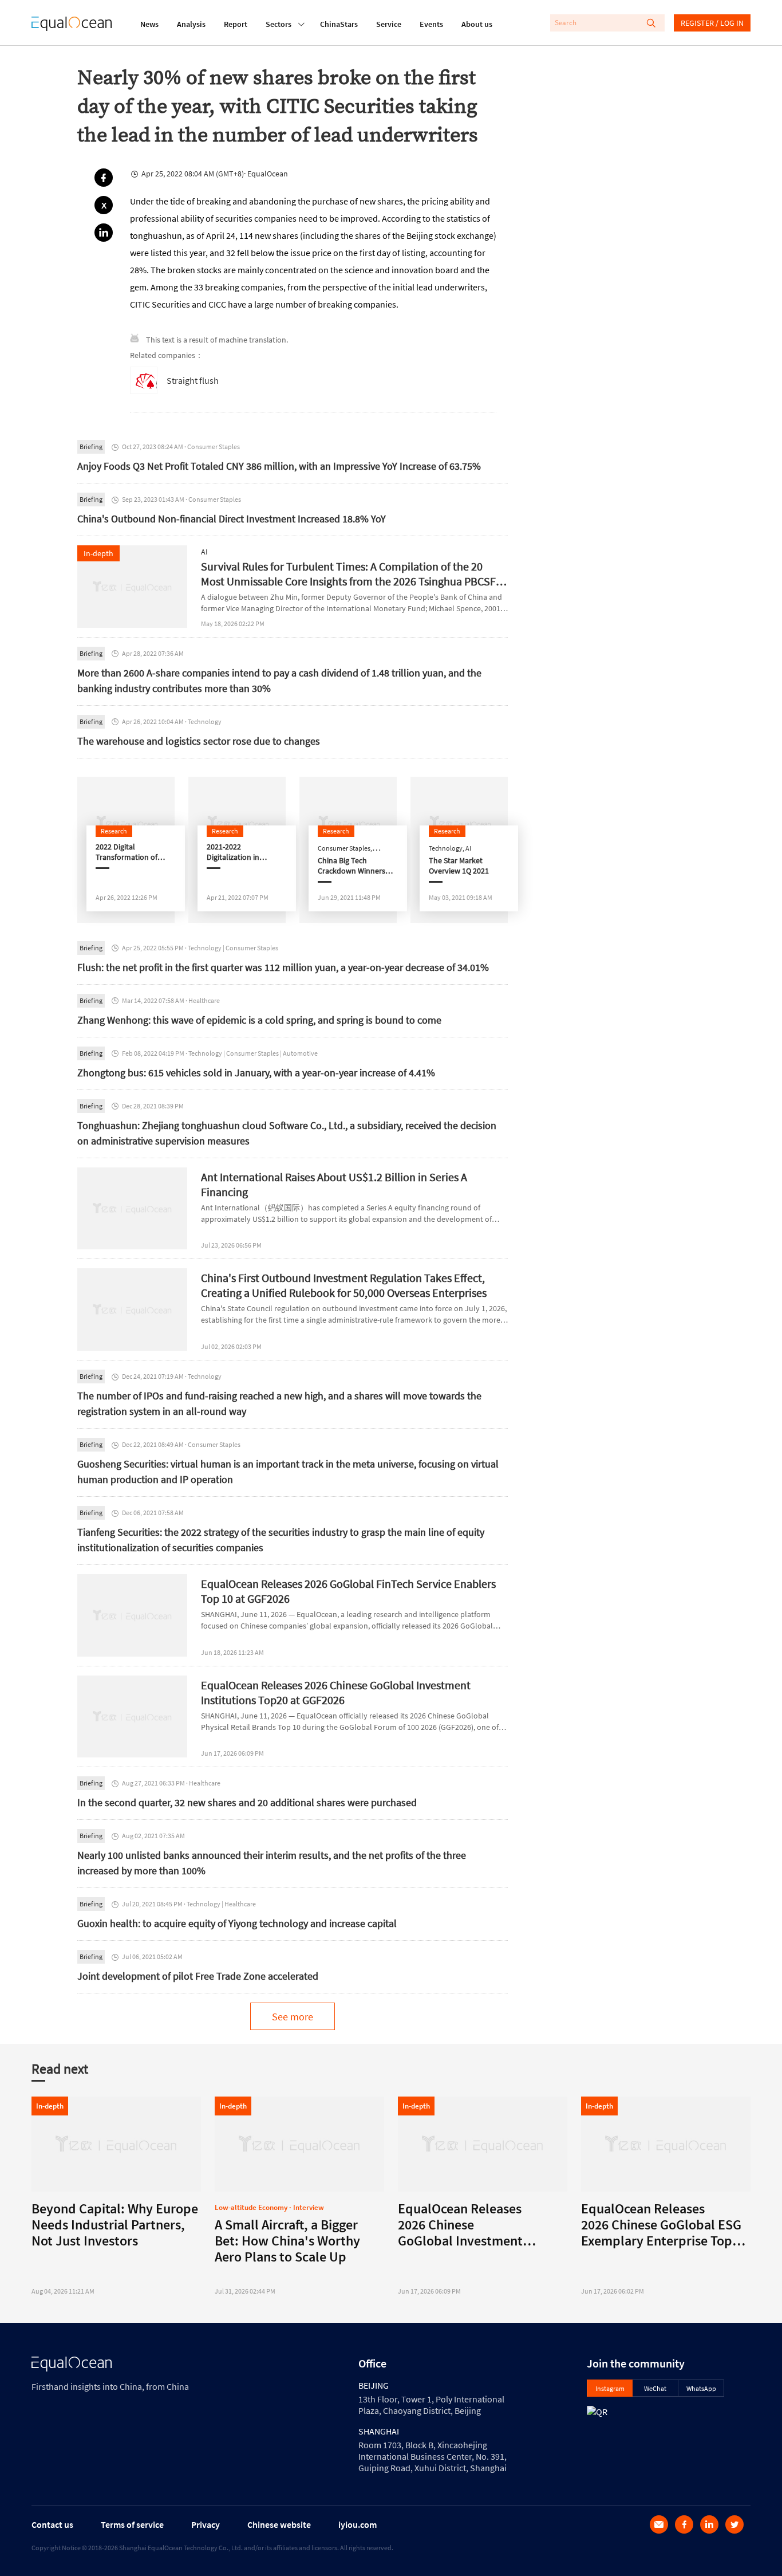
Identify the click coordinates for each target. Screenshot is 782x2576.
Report (236, 24)
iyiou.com (358, 2524)
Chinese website (279, 2524)
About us (477, 24)
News (149, 24)
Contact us (52, 2524)
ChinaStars (339, 24)
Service (389, 24)
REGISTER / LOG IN (712, 23)
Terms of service (132, 2524)
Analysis (191, 24)
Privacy (206, 2524)
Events (431, 24)
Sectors (279, 24)
